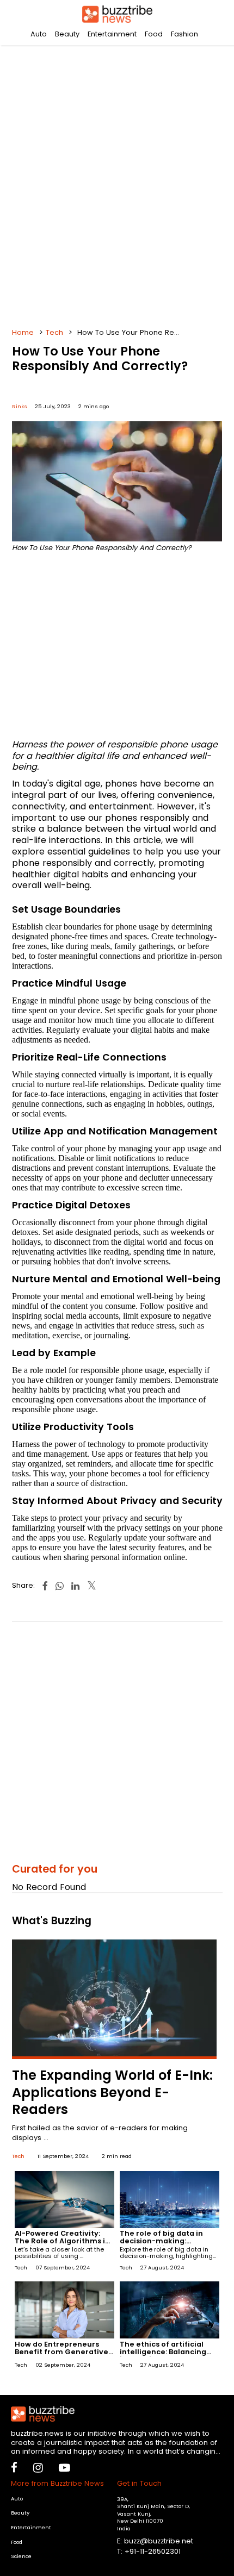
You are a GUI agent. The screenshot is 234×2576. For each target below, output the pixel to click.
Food (154, 34)
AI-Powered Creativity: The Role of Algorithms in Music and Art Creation (62, 2241)
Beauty (67, 34)
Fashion (184, 34)
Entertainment (112, 34)
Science (21, 2556)
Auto (39, 34)
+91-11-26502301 (153, 2551)
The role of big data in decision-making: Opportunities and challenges (161, 2245)
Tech (54, 332)
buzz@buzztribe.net (159, 2541)
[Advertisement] (117, 182)
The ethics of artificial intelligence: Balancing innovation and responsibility (163, 2356)
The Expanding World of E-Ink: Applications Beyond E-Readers (112, 2092)
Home (23, 332)
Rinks (20, 406)
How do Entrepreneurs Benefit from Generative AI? (61, 2352)
